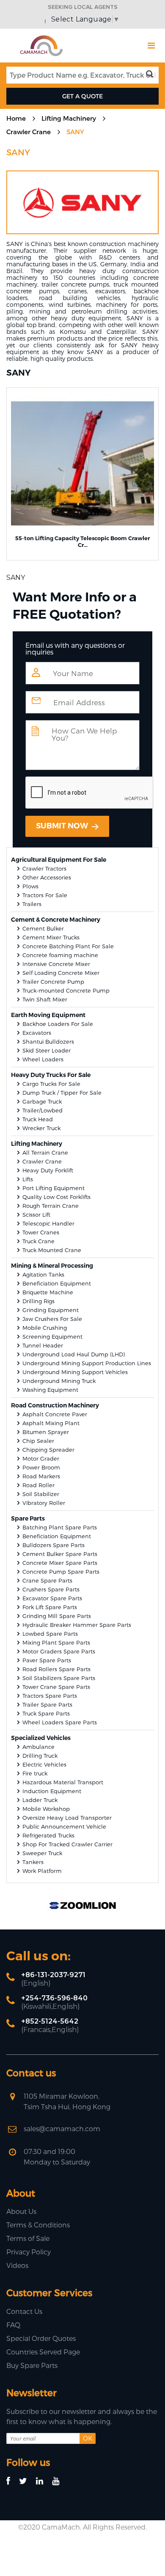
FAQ (13, 2325)
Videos (17, 2265)
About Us (21, 2211)
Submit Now (63, 826)
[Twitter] (27, 2481)
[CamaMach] (41, 38)
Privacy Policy (29, 2252)
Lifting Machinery (69, 118)
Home (16, 118)
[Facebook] (12, 2481)
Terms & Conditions (38, 2225)
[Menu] (151, 46)
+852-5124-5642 (50, 2021)
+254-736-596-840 (54, 1998)
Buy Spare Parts (32, 2365)
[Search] (152, 74)
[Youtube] (59, 2481)
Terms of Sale (28, 2238)
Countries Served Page (43, 2352)
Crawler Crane (29, 132)
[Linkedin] (43, 2481)
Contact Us (24, 2311)
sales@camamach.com (62, 2128)
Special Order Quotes (41, 2338)
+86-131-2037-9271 (53, 1975)
